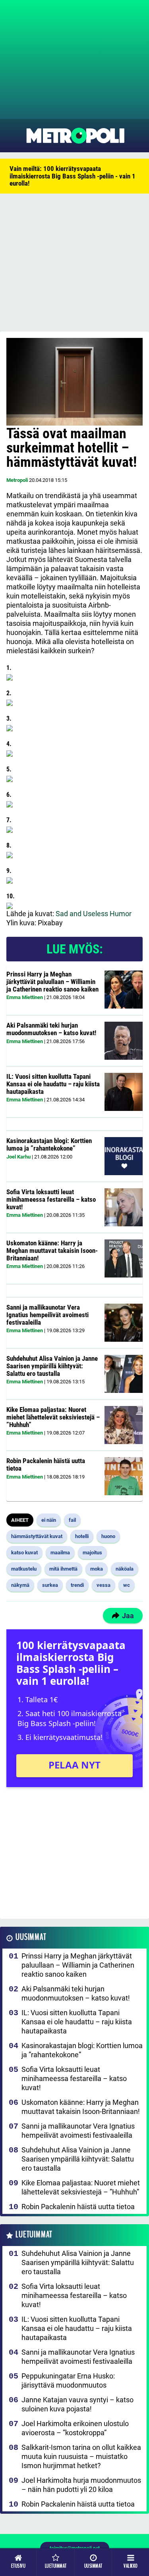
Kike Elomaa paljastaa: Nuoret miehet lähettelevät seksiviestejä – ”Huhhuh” (53, 1417)
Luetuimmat (34, 2235)
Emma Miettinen (25, 997)
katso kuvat (24, 1553)
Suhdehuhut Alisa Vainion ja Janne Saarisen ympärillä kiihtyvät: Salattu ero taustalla (52, 1366)
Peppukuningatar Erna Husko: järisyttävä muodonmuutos (68, 2380)
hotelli (82, 1536)
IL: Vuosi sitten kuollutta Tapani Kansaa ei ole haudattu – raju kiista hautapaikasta (53, 1084)
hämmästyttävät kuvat (37, 1536)
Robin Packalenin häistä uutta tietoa (46, 1464)
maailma (60, 1553)
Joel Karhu (18, 1157)
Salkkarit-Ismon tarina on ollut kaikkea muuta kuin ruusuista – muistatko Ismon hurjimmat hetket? (81, 2456)
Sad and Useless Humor (94, 914)
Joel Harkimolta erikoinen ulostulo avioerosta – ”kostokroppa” (75, 2428)
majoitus (92, 1553)
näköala (125, 1569)
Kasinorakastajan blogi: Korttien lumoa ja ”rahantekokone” (49, 1144)
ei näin (49, 1520)
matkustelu (24, 1569)
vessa (104, 1585)
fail (72, 1520)
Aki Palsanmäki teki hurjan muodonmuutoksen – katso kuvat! (51, 1029)
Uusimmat (31, 1937)
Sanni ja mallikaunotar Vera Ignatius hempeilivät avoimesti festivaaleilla (47, 1315)
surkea (50, 1585)
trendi (77, 1585)
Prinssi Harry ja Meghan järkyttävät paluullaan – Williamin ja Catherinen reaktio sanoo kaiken (52, 981)
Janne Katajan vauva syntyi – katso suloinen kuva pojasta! (77, 2404)
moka (97, 1569)
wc (127, 1585)
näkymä (20, 1585)
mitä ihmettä (63, 1569)
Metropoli (17, 480)
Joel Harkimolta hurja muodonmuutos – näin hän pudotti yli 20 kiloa (81, 2485)
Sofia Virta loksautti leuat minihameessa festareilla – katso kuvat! (51, 1199)
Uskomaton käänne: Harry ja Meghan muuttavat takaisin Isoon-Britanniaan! (52, 1250)
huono (108, 1536)
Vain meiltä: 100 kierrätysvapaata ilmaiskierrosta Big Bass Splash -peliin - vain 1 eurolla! (73, 176)
